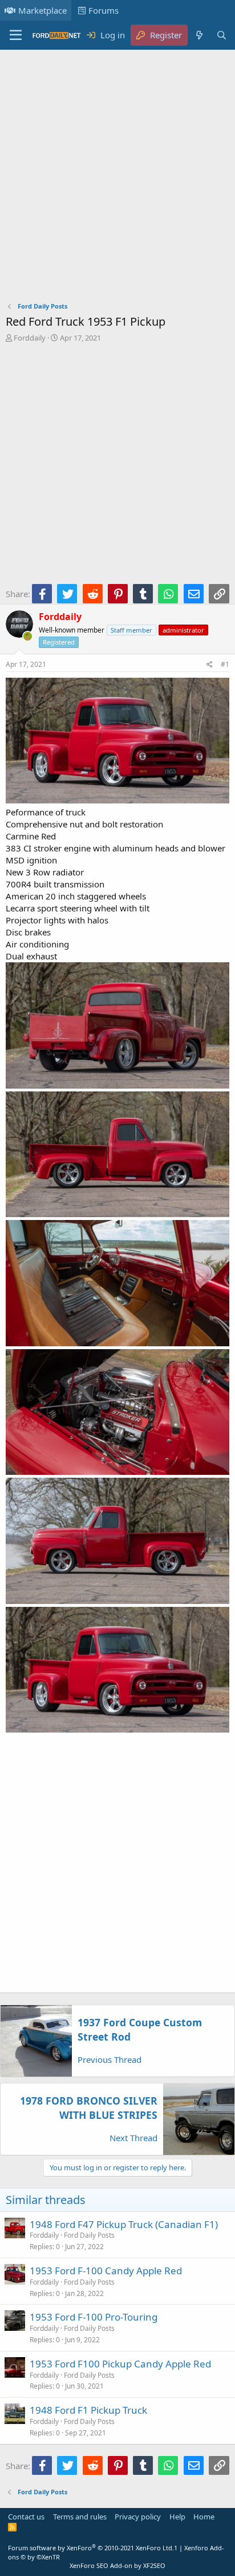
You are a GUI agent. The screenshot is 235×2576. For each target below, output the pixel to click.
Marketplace (42, 10)
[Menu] (16, 35)
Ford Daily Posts (89, 2235)
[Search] (222, 35)
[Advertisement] (117, 178)
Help (177, 2517)
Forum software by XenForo (91, 2548)
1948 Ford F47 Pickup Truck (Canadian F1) (124, 2224)
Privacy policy (138, 2517)
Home (204, 2517)
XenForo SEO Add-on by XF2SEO (117, 2565)
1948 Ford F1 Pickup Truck (88, 2410)
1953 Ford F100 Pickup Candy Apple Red (120, 2364)
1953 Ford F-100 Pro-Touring (94, 2317)
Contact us (26, 2517)
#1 (225, 664)
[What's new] (199, 35)
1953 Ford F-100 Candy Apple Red (106, 2271)
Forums (104, 10)
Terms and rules (80, 2517)
